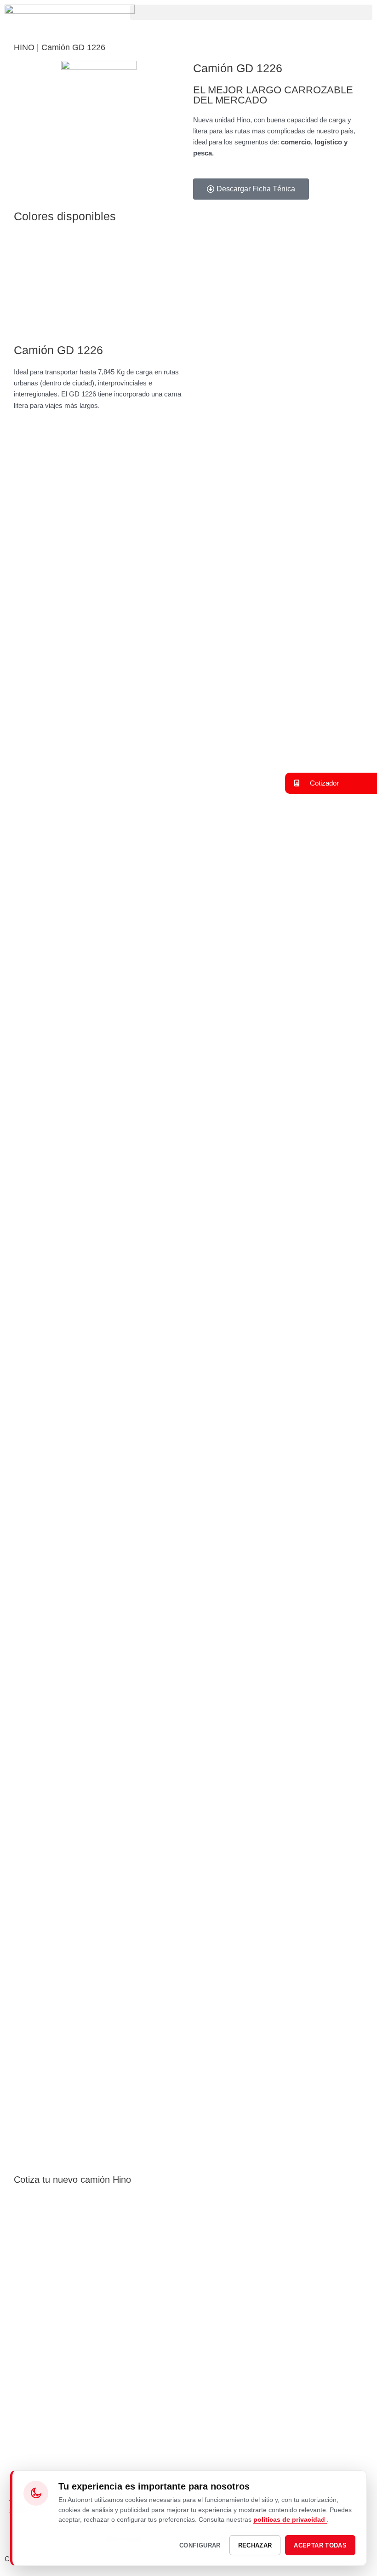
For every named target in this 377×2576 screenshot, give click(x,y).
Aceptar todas (320, 2545)
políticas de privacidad (290, 2519)
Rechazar (255, 2545)
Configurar (200, 2545)
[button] (251, 12)
